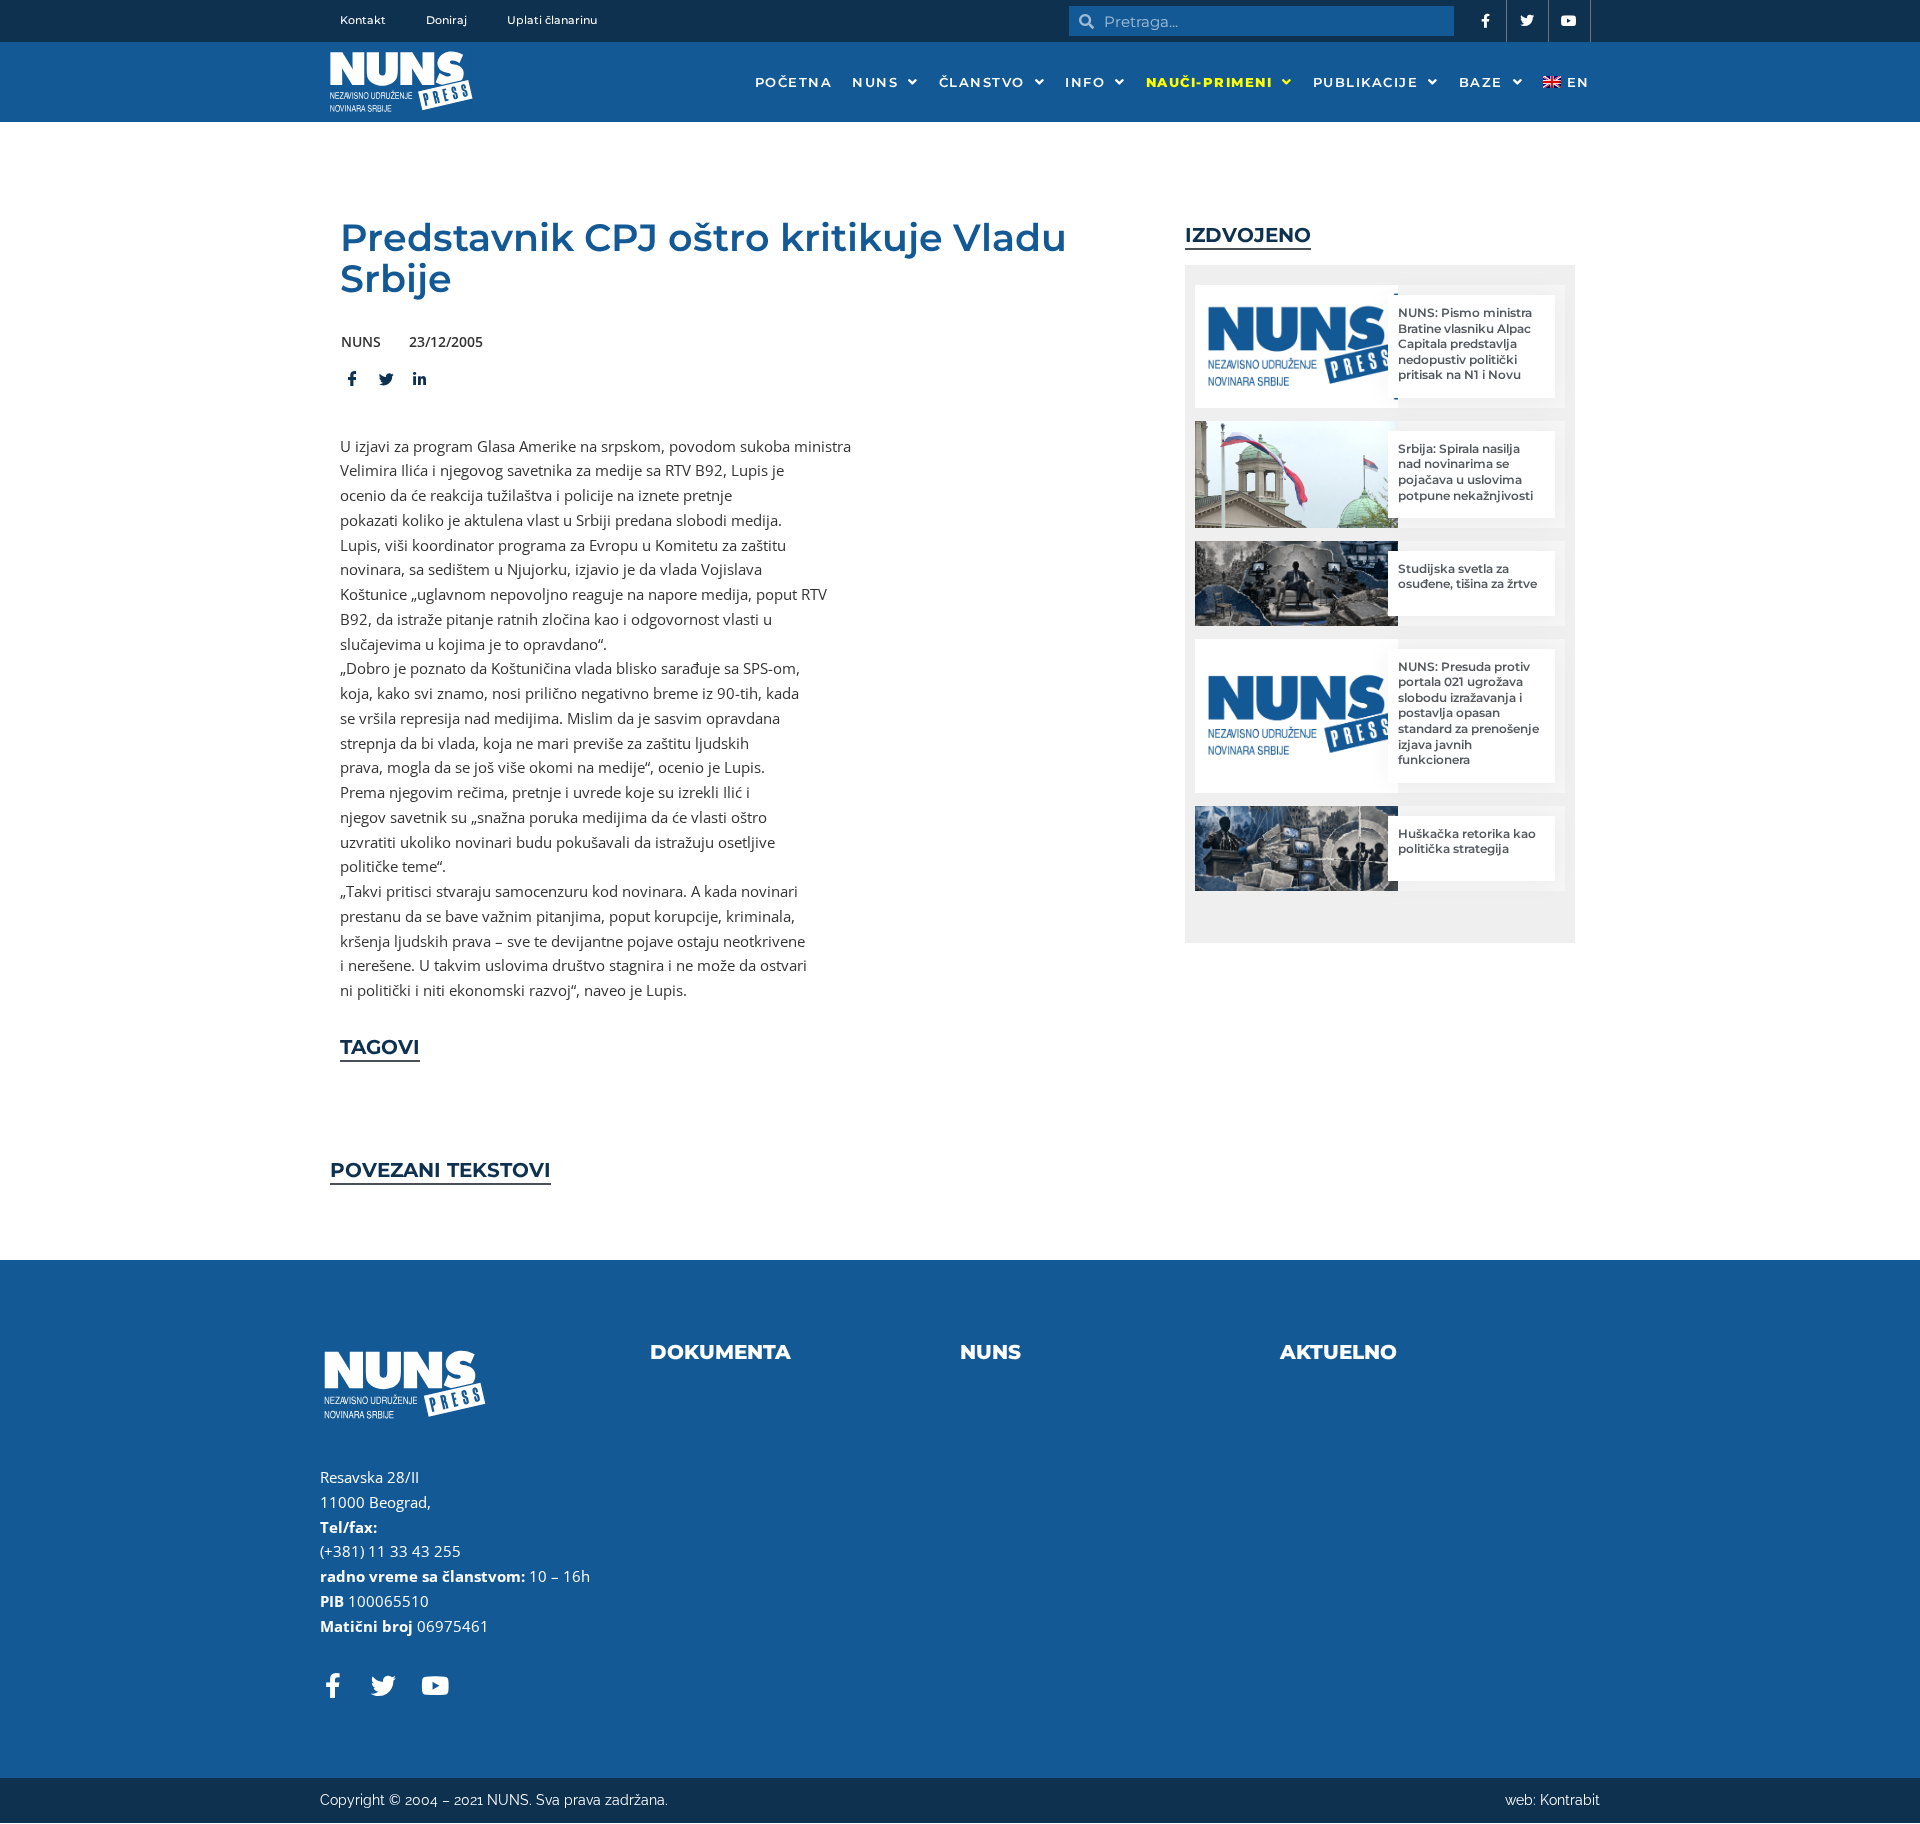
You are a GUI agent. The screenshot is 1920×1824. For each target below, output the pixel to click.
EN (1575, 82)
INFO (1085, 82)
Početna (794, 82)
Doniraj (446, 20)
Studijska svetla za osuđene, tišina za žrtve (1467, 576)
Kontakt (363, 20)
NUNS (875, 82)
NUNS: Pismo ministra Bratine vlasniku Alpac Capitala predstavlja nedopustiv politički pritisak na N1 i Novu (1465, 343)
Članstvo (982, 82)
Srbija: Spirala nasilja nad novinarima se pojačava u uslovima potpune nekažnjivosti (1465, 472)
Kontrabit (1570, 1800)
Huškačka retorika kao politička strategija (1467, 841)
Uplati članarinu (552, 20)
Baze (1481, 82)
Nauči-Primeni (1209, 82)
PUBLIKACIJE (1366, 82)
